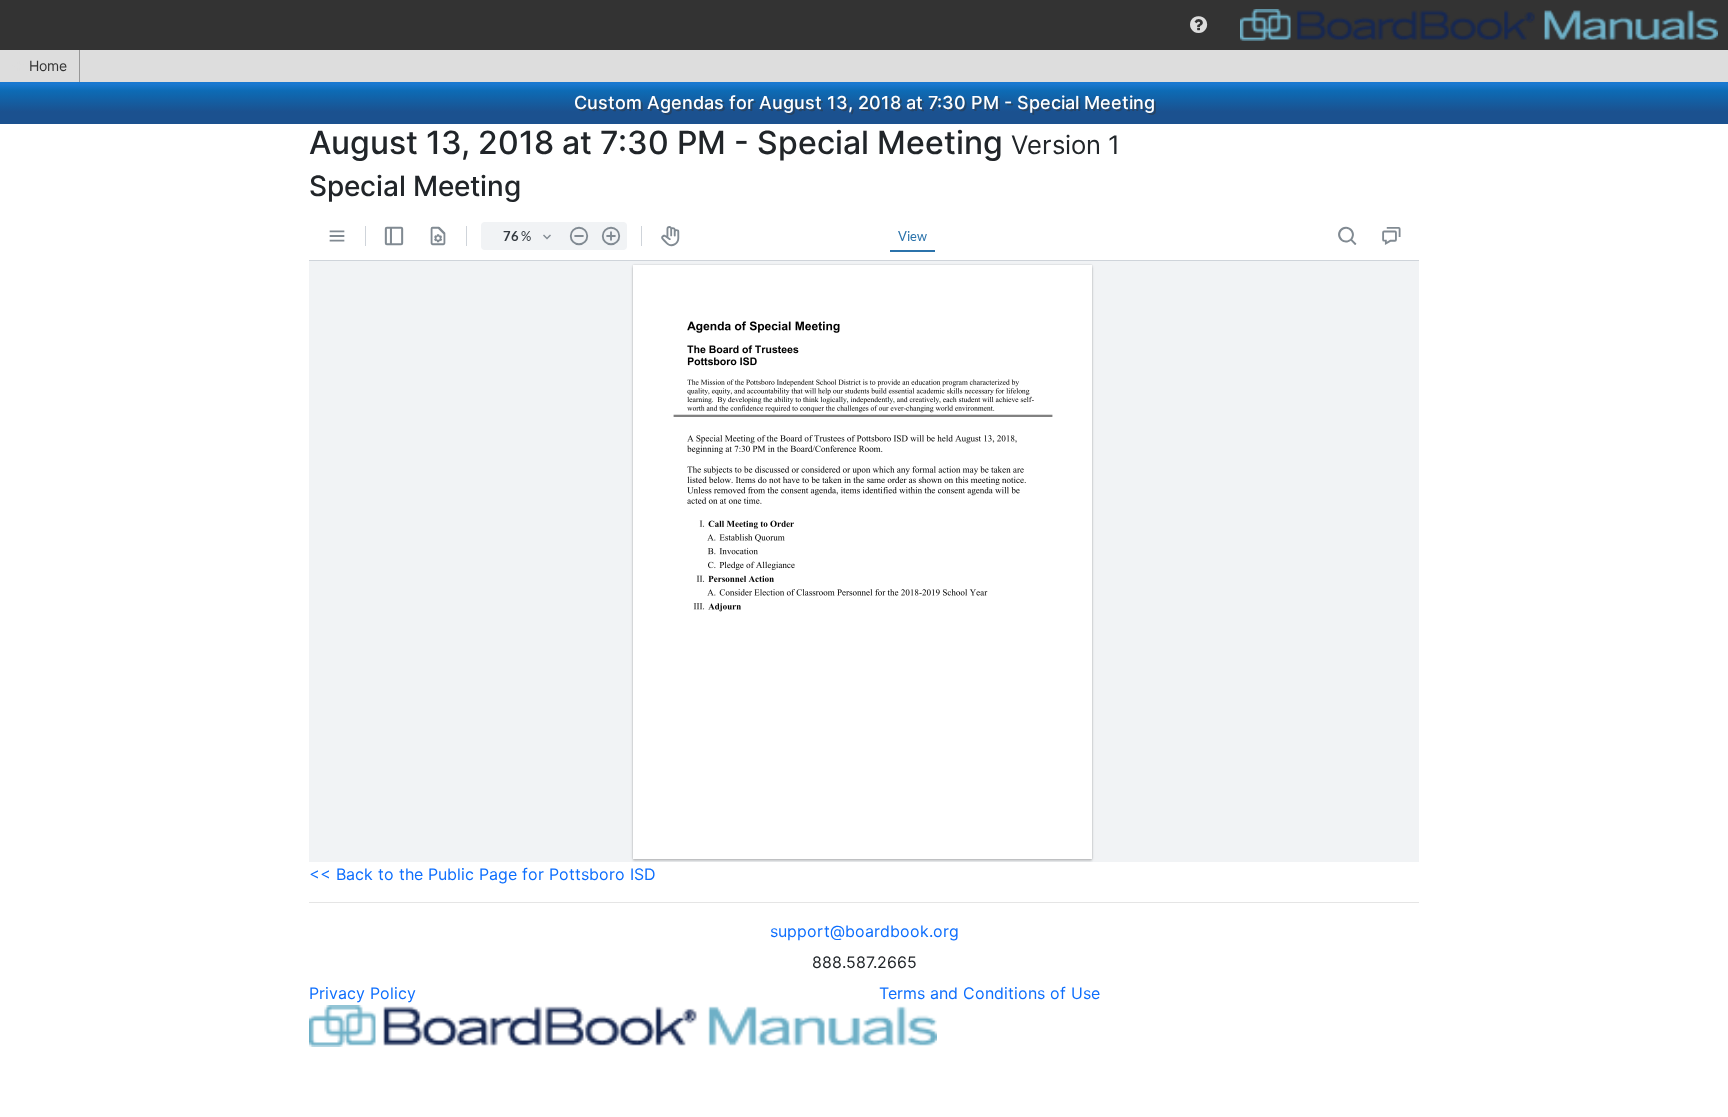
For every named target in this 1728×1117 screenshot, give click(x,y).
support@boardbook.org (864, 931)
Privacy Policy (362, 993)
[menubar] (864, 25)
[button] (1198, 25)
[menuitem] (1198, 25)
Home (48, 65)
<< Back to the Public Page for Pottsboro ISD (482, 874)
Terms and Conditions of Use (989, 993)
